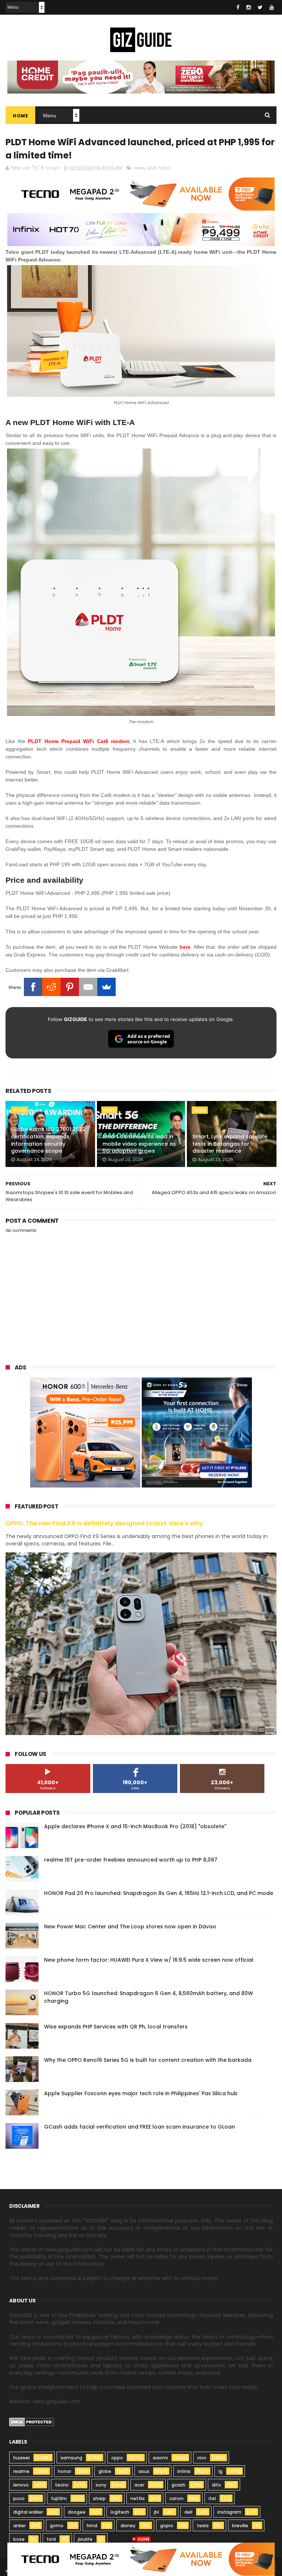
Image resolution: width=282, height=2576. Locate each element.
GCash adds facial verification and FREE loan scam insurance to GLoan (140, 2127)
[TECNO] (141, 2559)
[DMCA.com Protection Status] (31, 2425)
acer (139, 2485)
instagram (229, 2512)
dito (216, 2485)
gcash (178, 2485)
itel (212, 2498)
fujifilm (59, 2498)
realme (21, 2471)
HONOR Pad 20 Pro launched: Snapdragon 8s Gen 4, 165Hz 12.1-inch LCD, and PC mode (159, 1893)
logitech (120, 2512)
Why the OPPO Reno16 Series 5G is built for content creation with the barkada (148, 2060)
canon (176, 2498)
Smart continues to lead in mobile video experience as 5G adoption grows (139, 1144)
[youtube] (272, 7)
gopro (167, 2526)
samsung (71, 2458)
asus (144, 2471)
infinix (184, 2471)
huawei (21, 2458)
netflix (138, 2498)
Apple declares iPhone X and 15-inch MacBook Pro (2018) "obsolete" (135, 1826)
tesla (203, 2526)
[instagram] (249, 7)
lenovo (21, 2485)
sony (101, 2485)
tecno (62, 2485)
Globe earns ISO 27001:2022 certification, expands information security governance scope (48, 1140)
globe (20, 1110)
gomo (57, 2526)
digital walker (28, 2512)
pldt (152, 168)
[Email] (88, 987)
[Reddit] (51, 987)
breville (240, 2526)
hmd (92, 2526)
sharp (99, 2498)
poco (19, 2498)
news (139, 168)
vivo (202, 2458)
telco (164, 168)
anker (19, 2526)
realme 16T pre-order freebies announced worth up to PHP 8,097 (131, 1860)
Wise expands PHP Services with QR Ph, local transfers (116, 2027)
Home (20, 116)
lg (220, 2471)
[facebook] (238, 7)
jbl (156, 2512)
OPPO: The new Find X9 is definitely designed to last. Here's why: (105, 1523)
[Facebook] (33, 987)
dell (188, 2512)
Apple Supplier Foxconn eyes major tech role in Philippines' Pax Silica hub (141, 2093)
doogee (77, 2512)
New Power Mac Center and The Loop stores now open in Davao (130, 1926)
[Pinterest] (70, 987)
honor (65, 2471)
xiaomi (160, 2458)
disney (128, 2526)
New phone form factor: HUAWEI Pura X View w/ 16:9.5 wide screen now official (149, 1960)
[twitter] (260, 7)
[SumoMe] (106, 987)
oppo (117, 2458)
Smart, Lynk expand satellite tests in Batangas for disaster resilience (230, 1144)
